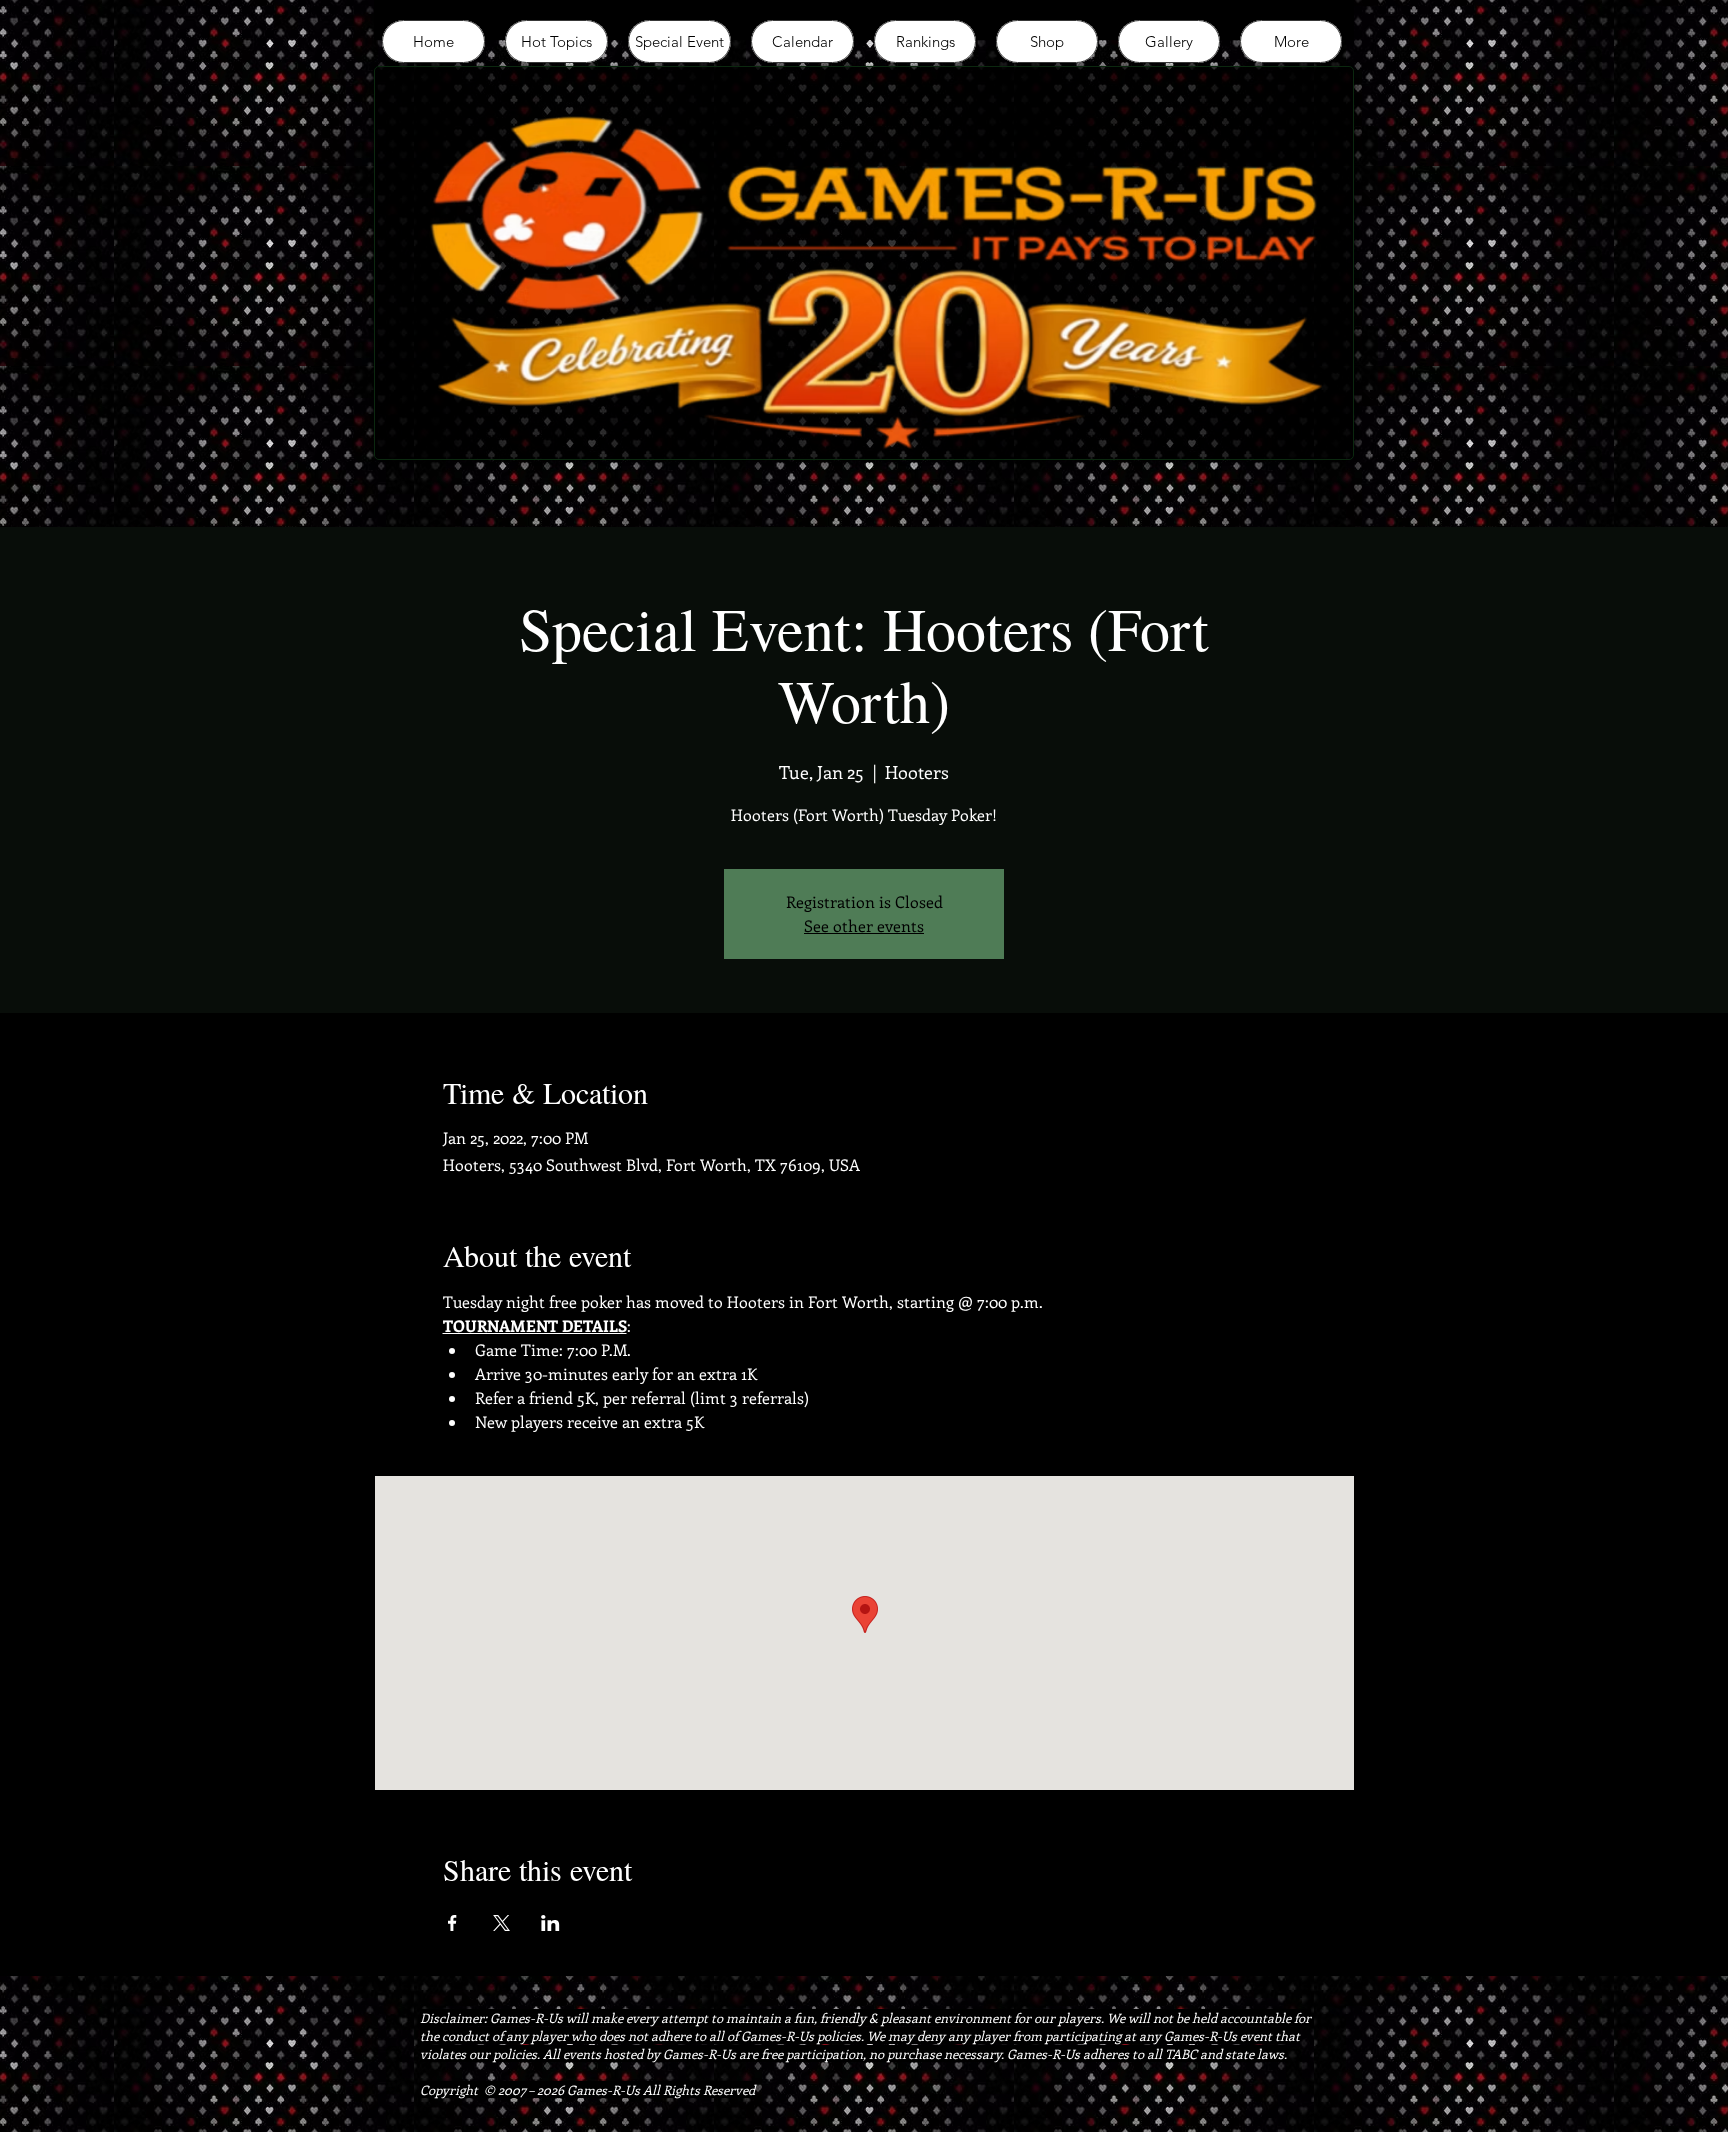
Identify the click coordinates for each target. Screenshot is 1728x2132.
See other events (864, 925)
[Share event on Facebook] (452, 1923)
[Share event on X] (501, 1923)
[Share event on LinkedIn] (550, 1923)
